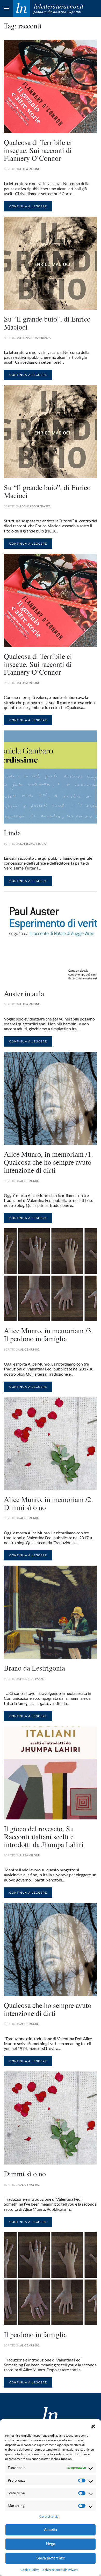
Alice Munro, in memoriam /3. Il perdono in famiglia (48, 1334)
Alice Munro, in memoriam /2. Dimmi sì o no (48, 1503)
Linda (12, 833)
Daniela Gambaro (33, 844)
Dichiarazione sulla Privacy (60, 2570)
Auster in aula (24, 993)
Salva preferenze (51, 2558)
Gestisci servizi (49, 2516)
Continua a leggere (28, 206)
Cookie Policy (30, 2570)
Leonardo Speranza (35, 338)
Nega (51, 2544)
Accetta (51, 2530)
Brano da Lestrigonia (34, 1668)
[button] (93, 2426)
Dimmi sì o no (25, 2174)
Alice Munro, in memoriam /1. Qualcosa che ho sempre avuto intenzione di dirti (48, 1162)
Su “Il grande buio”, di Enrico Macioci (47, 323)
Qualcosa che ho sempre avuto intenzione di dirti (48, 2009)
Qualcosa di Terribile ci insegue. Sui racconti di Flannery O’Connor (38, 150)
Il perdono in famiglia (35, 2334)
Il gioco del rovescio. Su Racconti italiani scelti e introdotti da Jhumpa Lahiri (44, 1836)
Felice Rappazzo (32, 1679)
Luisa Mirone (30, 169)
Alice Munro (30, 1181)
